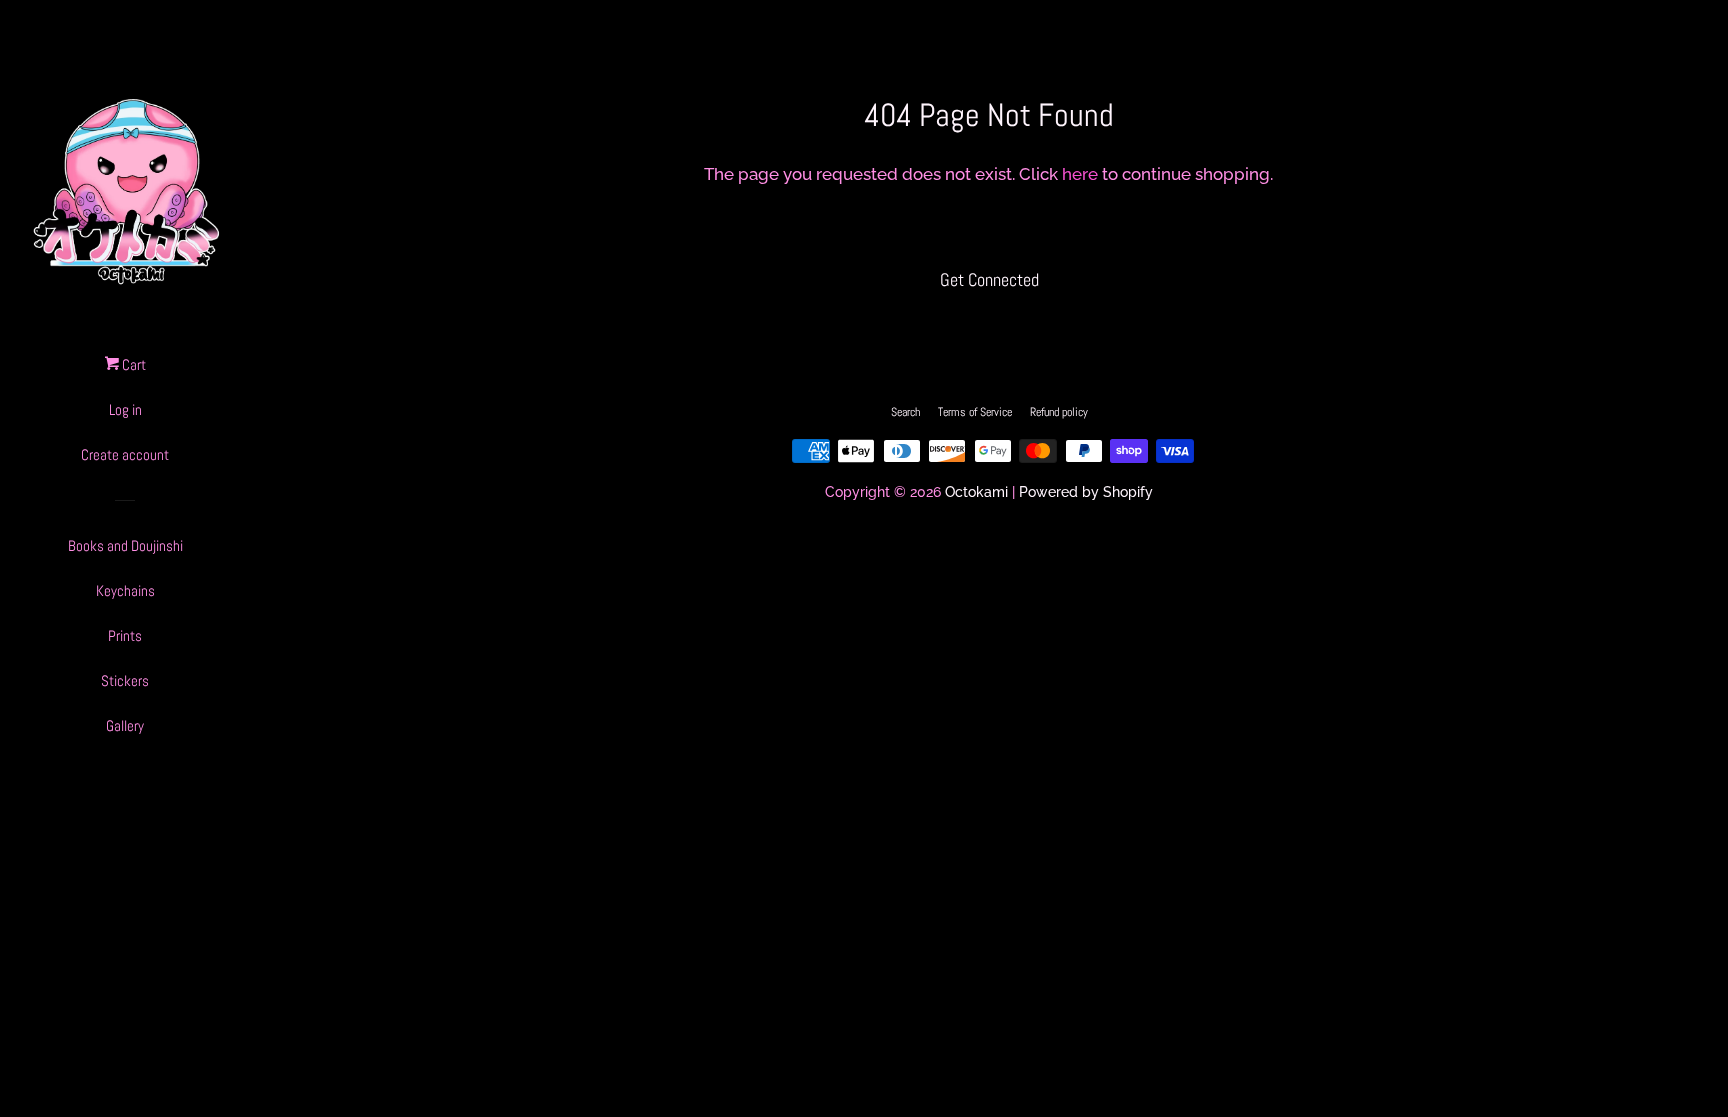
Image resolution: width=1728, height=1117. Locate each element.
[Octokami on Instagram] (989, 323)
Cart (132, 364)
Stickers (125, 680)
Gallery (125, 725)
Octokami (976, 492)
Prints (125, 635)
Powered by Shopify (1086, 492)
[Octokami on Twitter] (951, 323)
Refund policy (1059, 412)
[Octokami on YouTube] (1027, 323)
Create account (125, 454)
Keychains (125, 590)
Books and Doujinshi (125, 545)
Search (905, 412)
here (1080, 174)
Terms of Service (975, 412)
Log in (125, 409)
